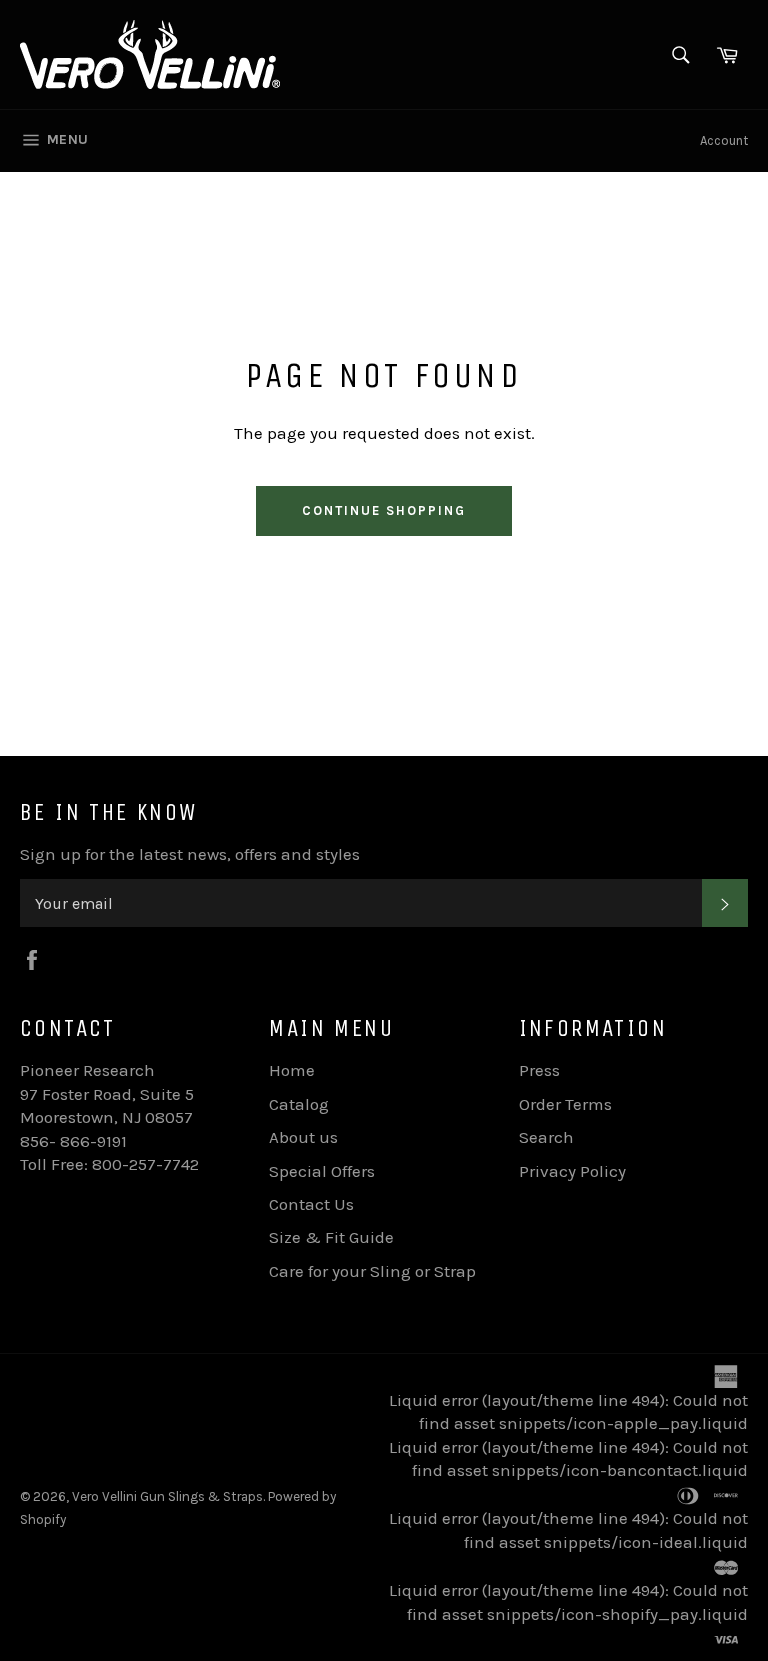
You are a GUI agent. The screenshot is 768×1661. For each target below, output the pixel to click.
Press (539, 1070)
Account (724, 140)
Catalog (299, 1104)
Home (292, 1070)
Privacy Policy (572, 1171)
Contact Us (311, 1204)
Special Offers (322, 1171)
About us (303, 1137)
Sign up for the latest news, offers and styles (190, 854)
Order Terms (565, 1104)
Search (546, 1137)
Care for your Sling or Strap (372, 1271)
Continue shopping (383, 510)
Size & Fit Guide (331, 1237)
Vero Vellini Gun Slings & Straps (167, 1496)
